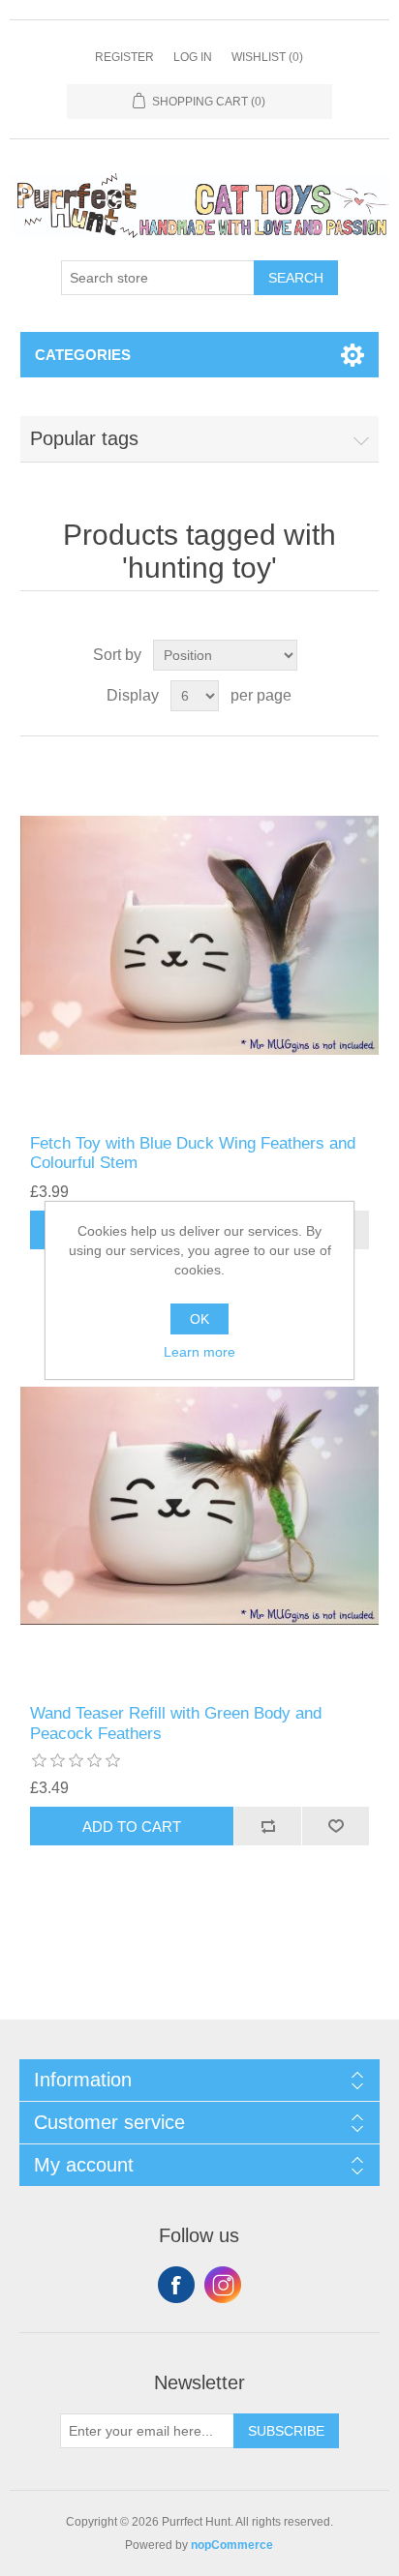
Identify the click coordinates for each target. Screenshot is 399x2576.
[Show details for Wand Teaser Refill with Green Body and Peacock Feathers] (200, 1506)
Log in (193, 57)
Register (124, 57)
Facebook (176, 2285)
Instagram (223, 2285)
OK (199, 1319)
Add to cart (132, 1827)
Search (296, 278)
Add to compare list (267, 1826)
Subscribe (286, 2431)
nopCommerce (232, 2545)
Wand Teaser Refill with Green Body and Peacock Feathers (176, 1723)
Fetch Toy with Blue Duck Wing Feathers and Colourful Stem (193, 1153)
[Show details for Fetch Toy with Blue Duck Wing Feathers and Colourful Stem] (200, 935)
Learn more (199, 1352)
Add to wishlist (335, 1826)
